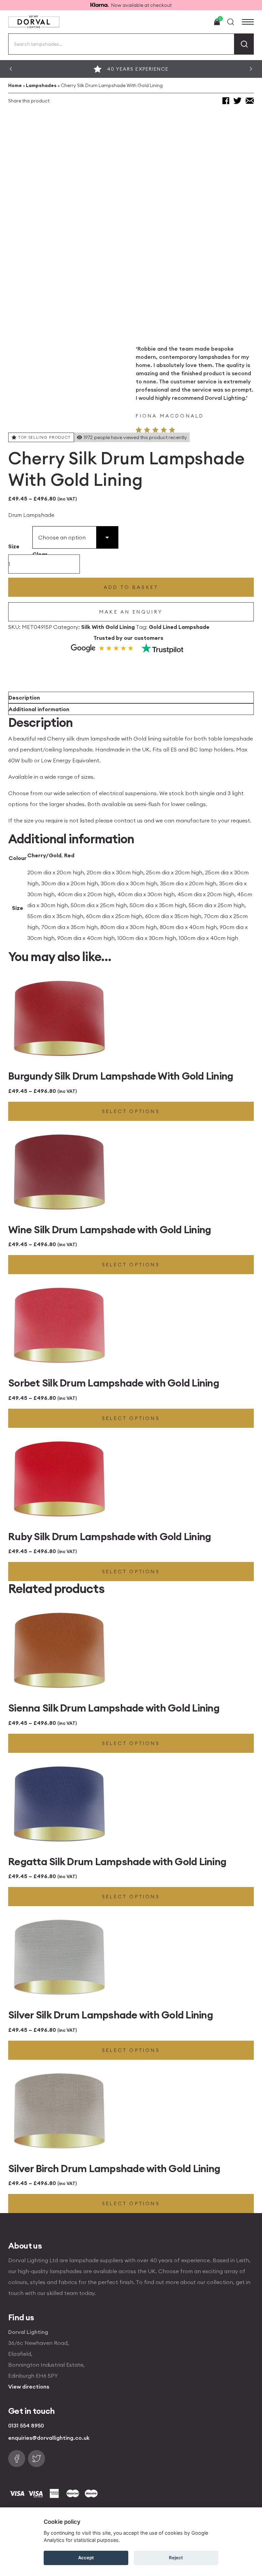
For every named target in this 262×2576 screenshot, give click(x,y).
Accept (86, 2558)
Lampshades (41, 85)
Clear (40, 554)
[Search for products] (244, 44)
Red (69, 855)
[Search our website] (231, 22)
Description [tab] (24, 698)
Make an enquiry (131, 612)
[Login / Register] (201, 22)
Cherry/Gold (44, 855)
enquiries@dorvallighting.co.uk (49, 2438)
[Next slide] (251, 69)
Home (15, 85)
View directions (29, 2387)
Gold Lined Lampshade (179, 627)
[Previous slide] (11, 69)
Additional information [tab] (39, 709)
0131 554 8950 (26, 2425)
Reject (176, 2558)
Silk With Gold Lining (108, 627)
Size (14, 546)
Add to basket (131, 587)
